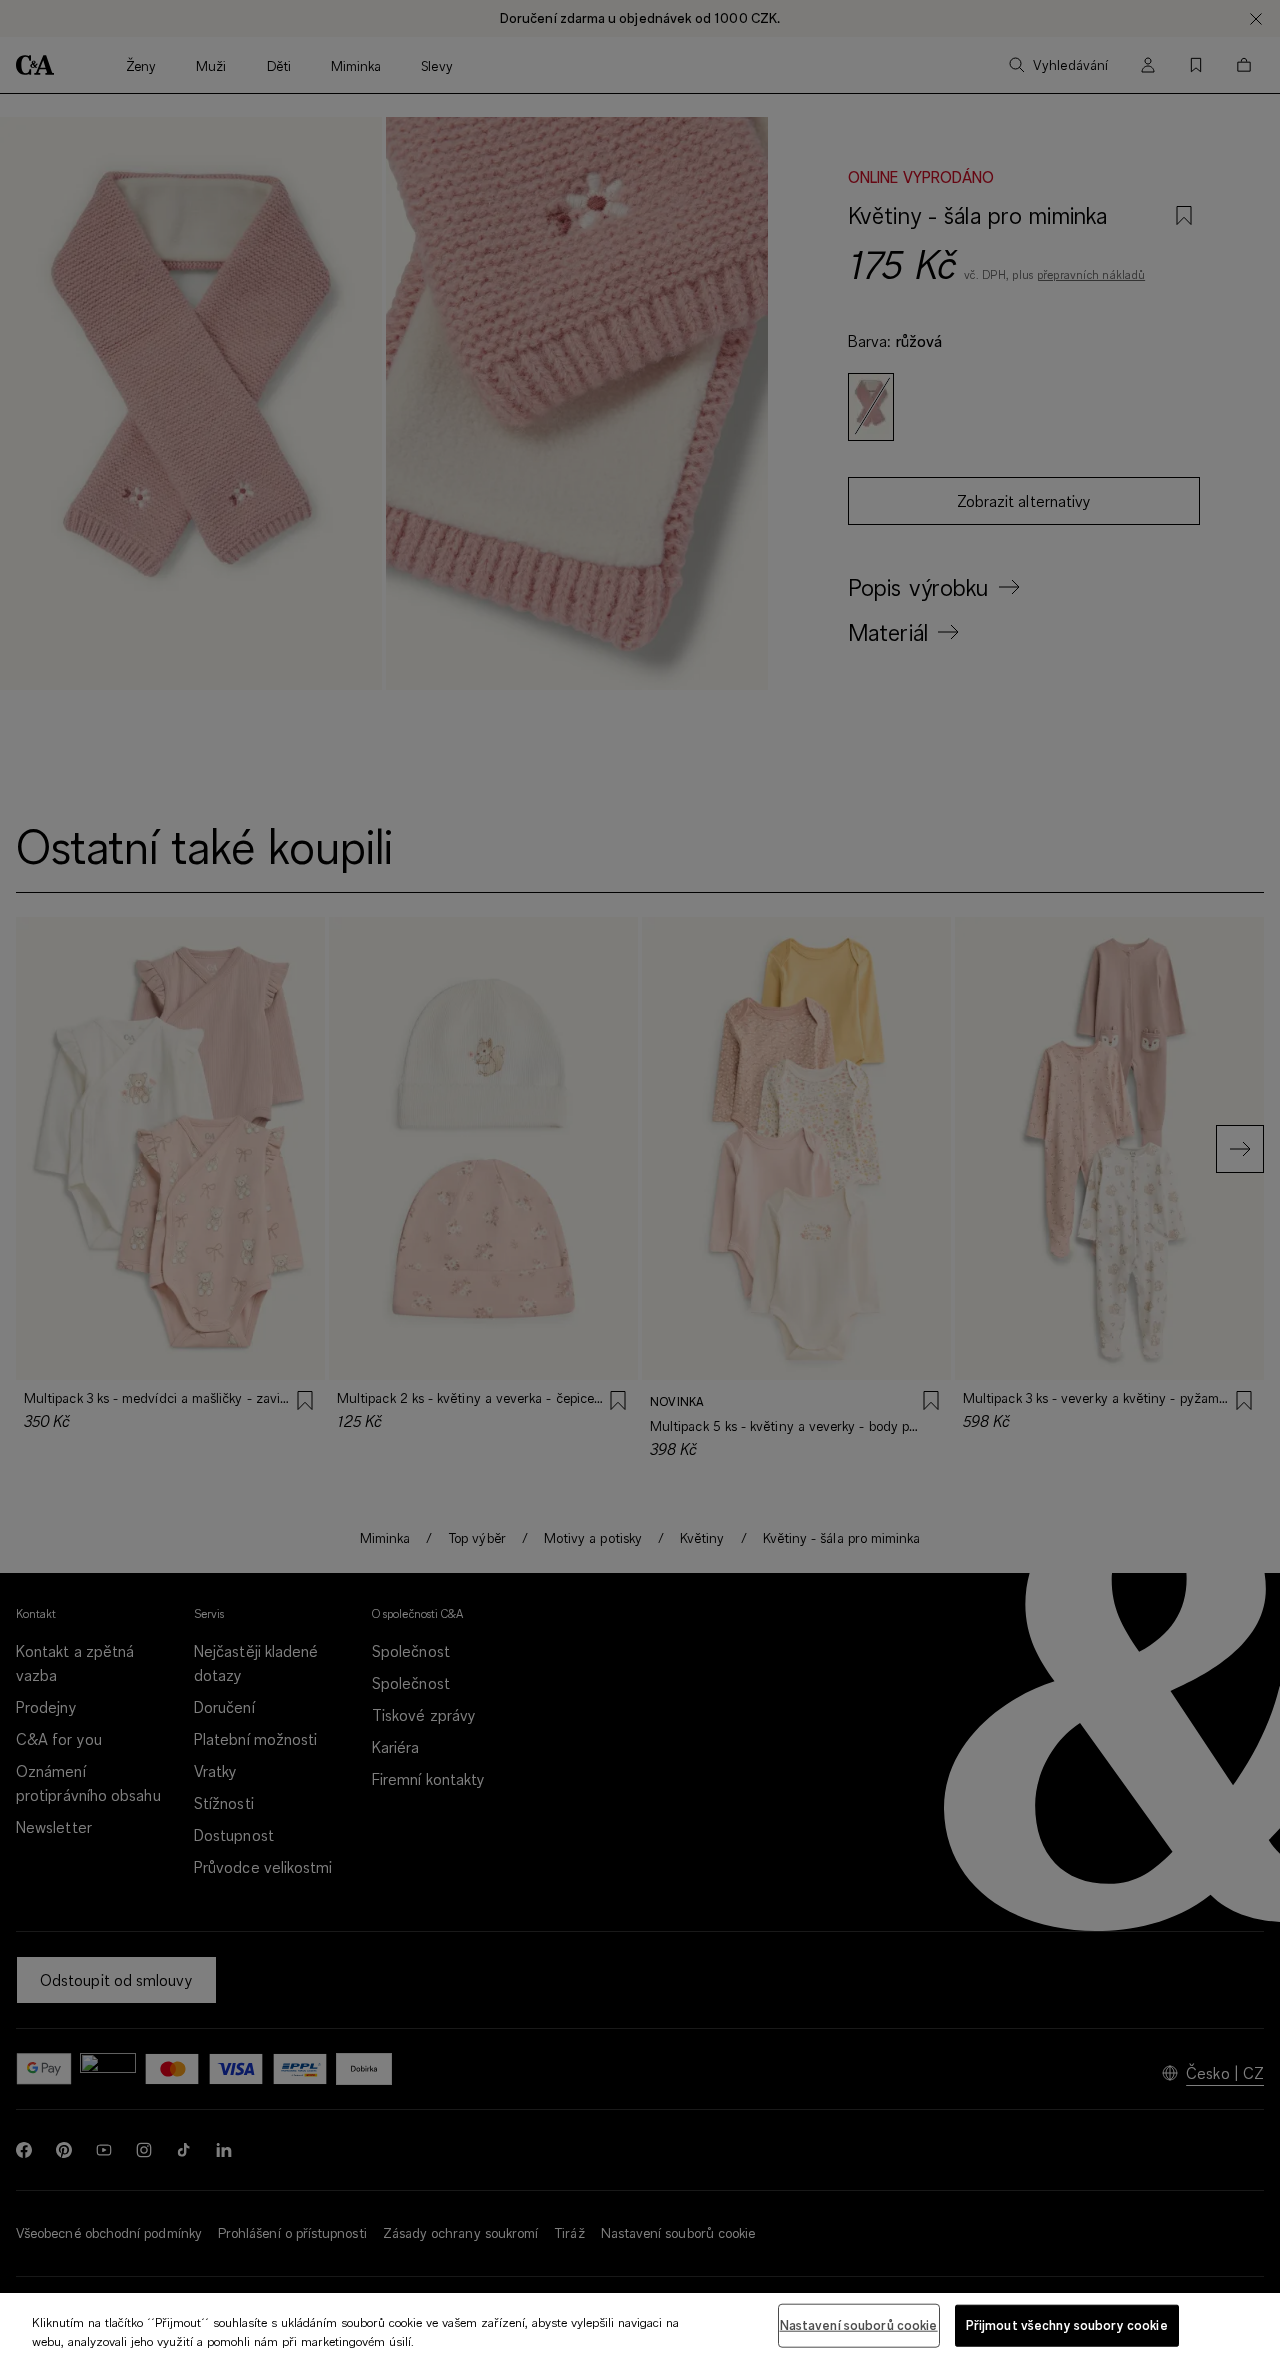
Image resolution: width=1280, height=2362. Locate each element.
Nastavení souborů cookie (859, 2325)
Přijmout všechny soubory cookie (1067, 2325)
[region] (640, 2327)
